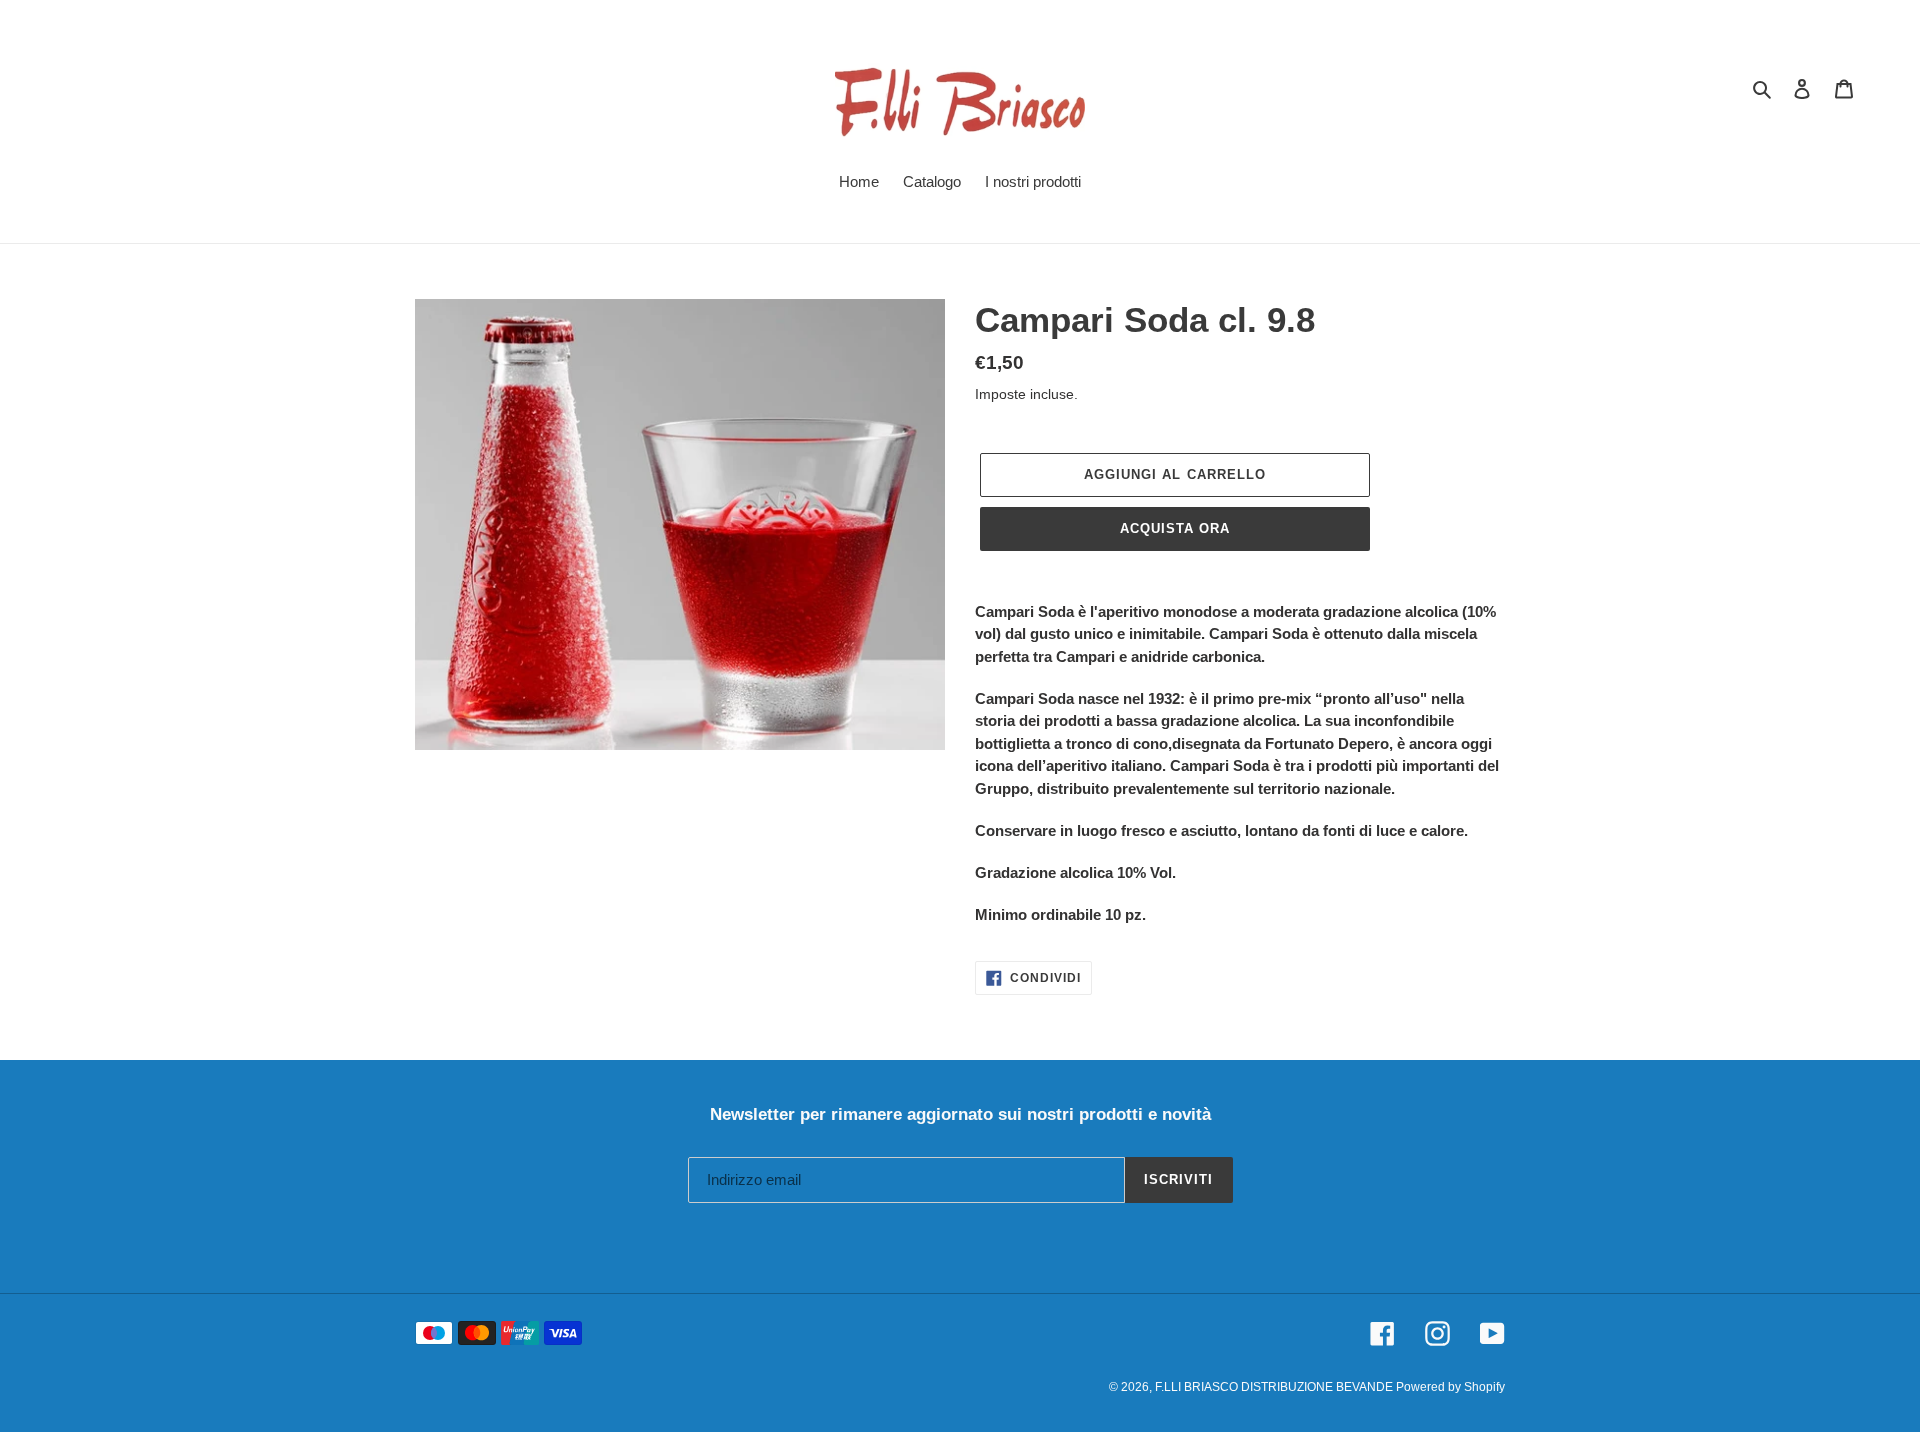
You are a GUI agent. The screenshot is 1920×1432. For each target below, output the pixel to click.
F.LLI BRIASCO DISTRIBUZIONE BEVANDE (1275, 1387)
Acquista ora (1175, 528)
